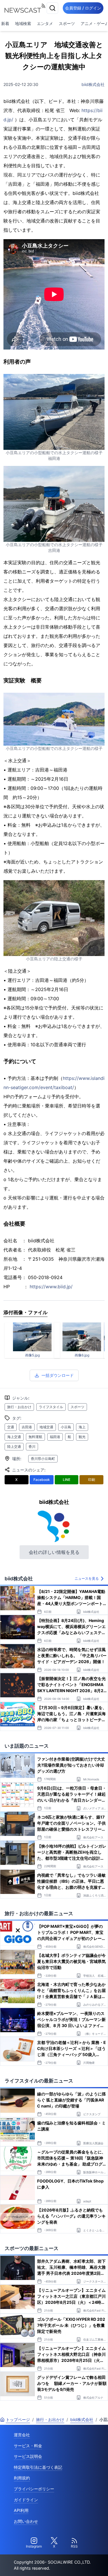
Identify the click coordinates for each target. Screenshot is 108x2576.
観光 (82, 1437)
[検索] (52, 8)
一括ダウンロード (58, 1375)
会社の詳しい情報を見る (54, 1552)
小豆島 (66, 1427)
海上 (82, 1427)
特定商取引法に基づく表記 (38, 2467)
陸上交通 (14, 1447)
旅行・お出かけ (19, 1407)
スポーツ (67, 23)
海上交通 (14, 1437)
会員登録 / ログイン (83, 8)
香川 (32, 1447)
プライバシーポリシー (34, 2489)
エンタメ (45, 23)
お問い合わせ (26, 2521)
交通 (11, 1427)
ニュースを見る (87, 1578)
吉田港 (27, 1427)
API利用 (21, 2510)
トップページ (18, 2419)
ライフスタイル (51, 1407)
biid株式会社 (93, 84)
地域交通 (46, 1427)
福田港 (55, 1437)
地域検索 (23, 23)
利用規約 (22, 2478)
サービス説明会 (28, 2456)
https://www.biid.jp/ (51, 1287)
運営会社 (22, 2435)
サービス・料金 (28, 2446)
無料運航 (35, 1437)
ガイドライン (26, 2500)
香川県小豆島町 (43, 1459)
